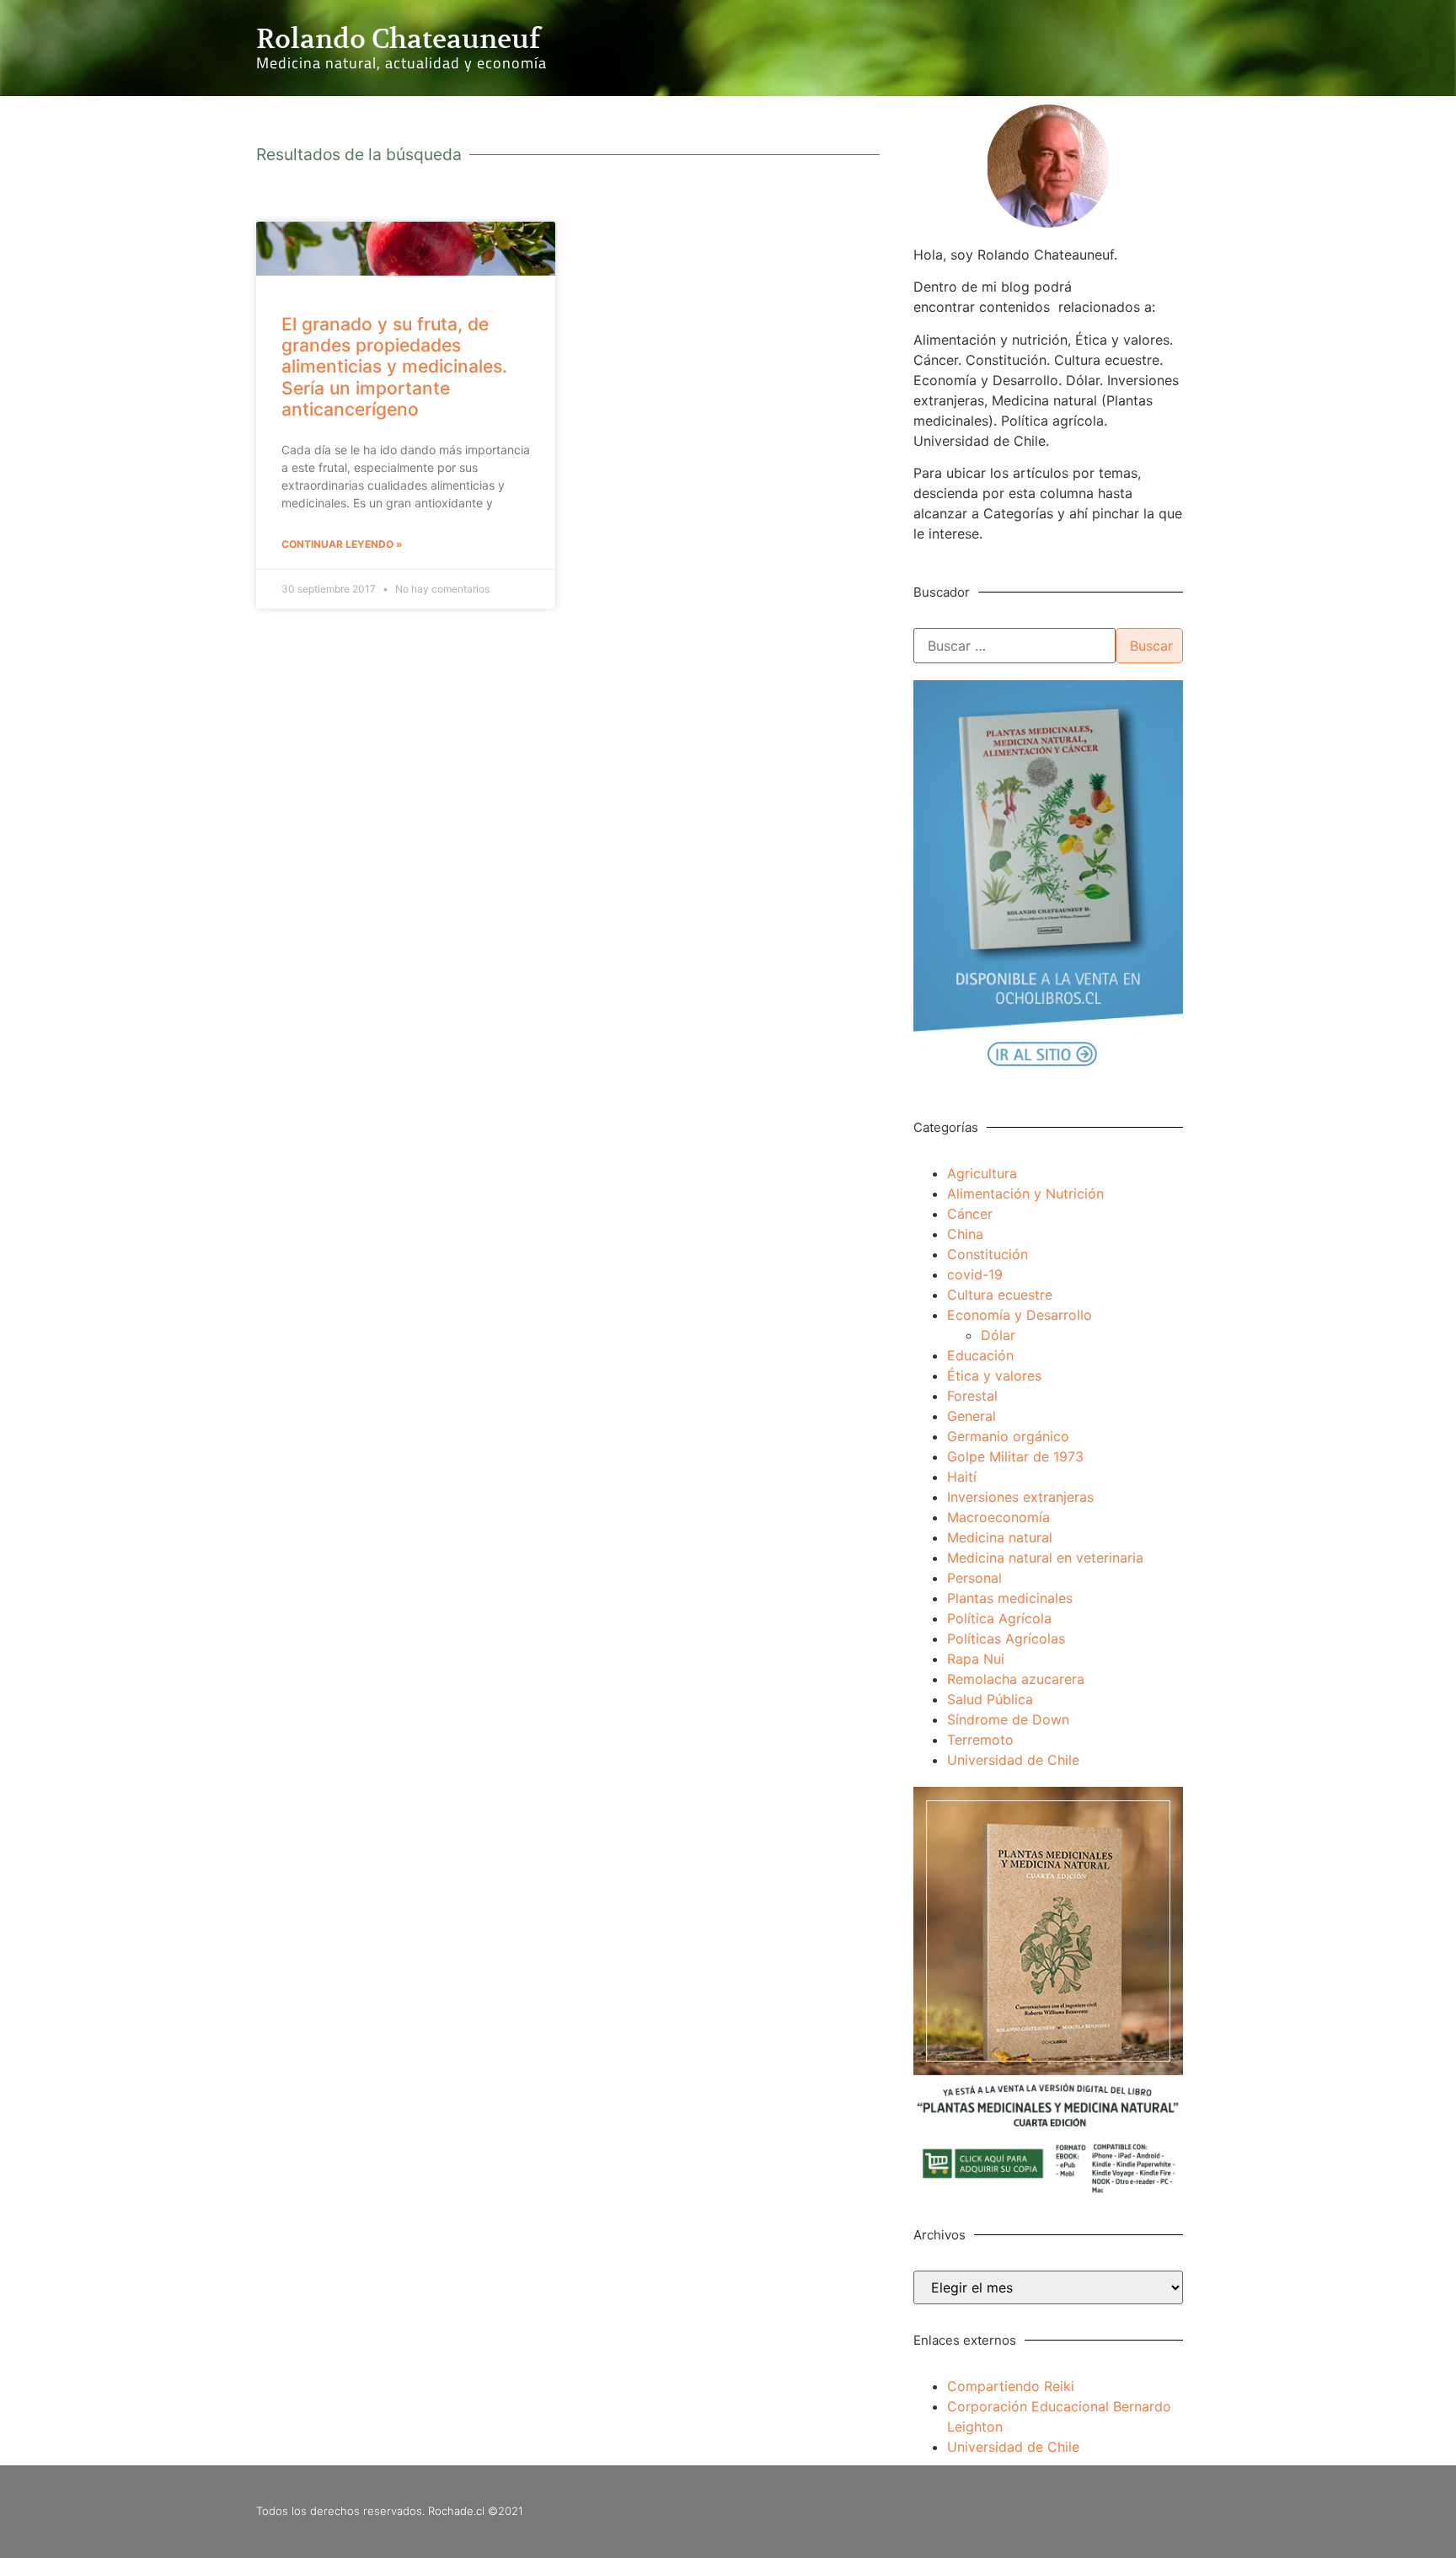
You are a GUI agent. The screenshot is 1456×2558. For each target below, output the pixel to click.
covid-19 (975, 1274)
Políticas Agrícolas (1006, 1638)
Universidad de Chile (1013, 1760)
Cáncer (970, 1214)
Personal (974, 1578)
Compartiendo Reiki (1011, 2386)
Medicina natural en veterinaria (1045, 1558)
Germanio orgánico (1008, 1436)
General (972, 1416)
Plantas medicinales (1010, 1598)
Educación (980, 1355)
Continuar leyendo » (342, 544)
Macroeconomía (998, 1517)
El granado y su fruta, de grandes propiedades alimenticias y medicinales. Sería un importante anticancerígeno (394, 367)
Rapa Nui (976, 1659)
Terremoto (980, 1740)
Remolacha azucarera (1016, 1679)
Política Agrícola (999, 1618)
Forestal (972, 1396)
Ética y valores (994, 1376)
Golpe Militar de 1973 (1015, 1456)
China (965, 1234)
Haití (962, 1477)
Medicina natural (1000, 1537)
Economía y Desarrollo (1020, 1315)
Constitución (988, 1254)
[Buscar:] (1014, 646)
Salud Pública (990, 1699)
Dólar (998, 1335)
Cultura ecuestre (1000, 1295)
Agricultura (982, 1173)
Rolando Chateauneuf (398, 39)
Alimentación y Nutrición (1025, 1193)
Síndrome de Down (1008, 1719)
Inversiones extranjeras (1020, 1497)
